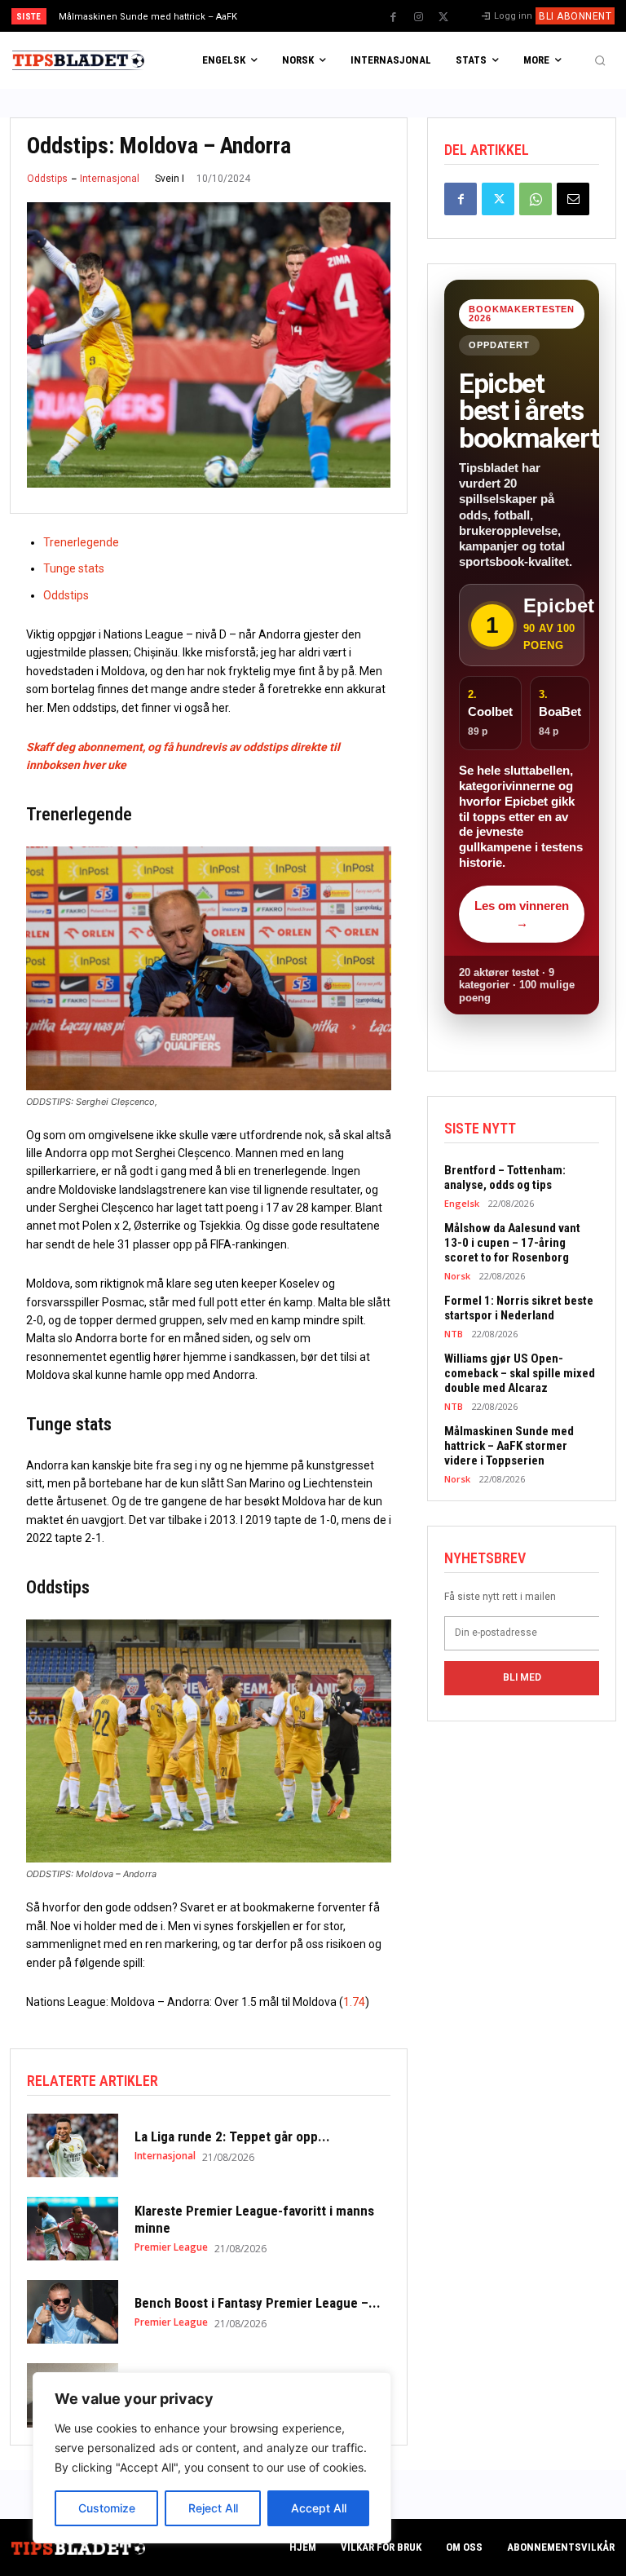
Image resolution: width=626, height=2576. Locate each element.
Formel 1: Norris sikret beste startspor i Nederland (519, 1308)
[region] (212, 2458)
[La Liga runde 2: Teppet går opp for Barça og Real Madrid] (73, 2145)
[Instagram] (418, 17)
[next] (344, 16)
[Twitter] (443, 17)
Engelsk (462, 1203)
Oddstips (47, 179)
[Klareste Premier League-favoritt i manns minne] (73, 2229)
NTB (454, 1334)
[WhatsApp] (536, 199)
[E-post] (573, 199)
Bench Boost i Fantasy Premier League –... (258, 2303)
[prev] (317, 16)
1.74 (354, 2002)
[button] (600, 60)
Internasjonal (110, 179)
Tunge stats (74, 568)
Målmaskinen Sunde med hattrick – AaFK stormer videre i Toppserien (509, 1446)
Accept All (319, 2508)
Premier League (171, 2247)
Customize (107, 2508)
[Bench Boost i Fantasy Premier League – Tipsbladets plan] (73, 2312)
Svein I (170, 179)
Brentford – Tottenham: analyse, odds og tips (505, 1178)
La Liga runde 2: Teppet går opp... (232, 2136)
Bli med (522, 1677)
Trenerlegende (81, 542)
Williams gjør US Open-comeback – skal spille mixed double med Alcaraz (520, 1373)
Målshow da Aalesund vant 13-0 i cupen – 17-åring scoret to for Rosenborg (512, 1243)
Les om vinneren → (522, 914)
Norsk (457, 1276)
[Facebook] (393, 17)
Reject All (213, 2508)
